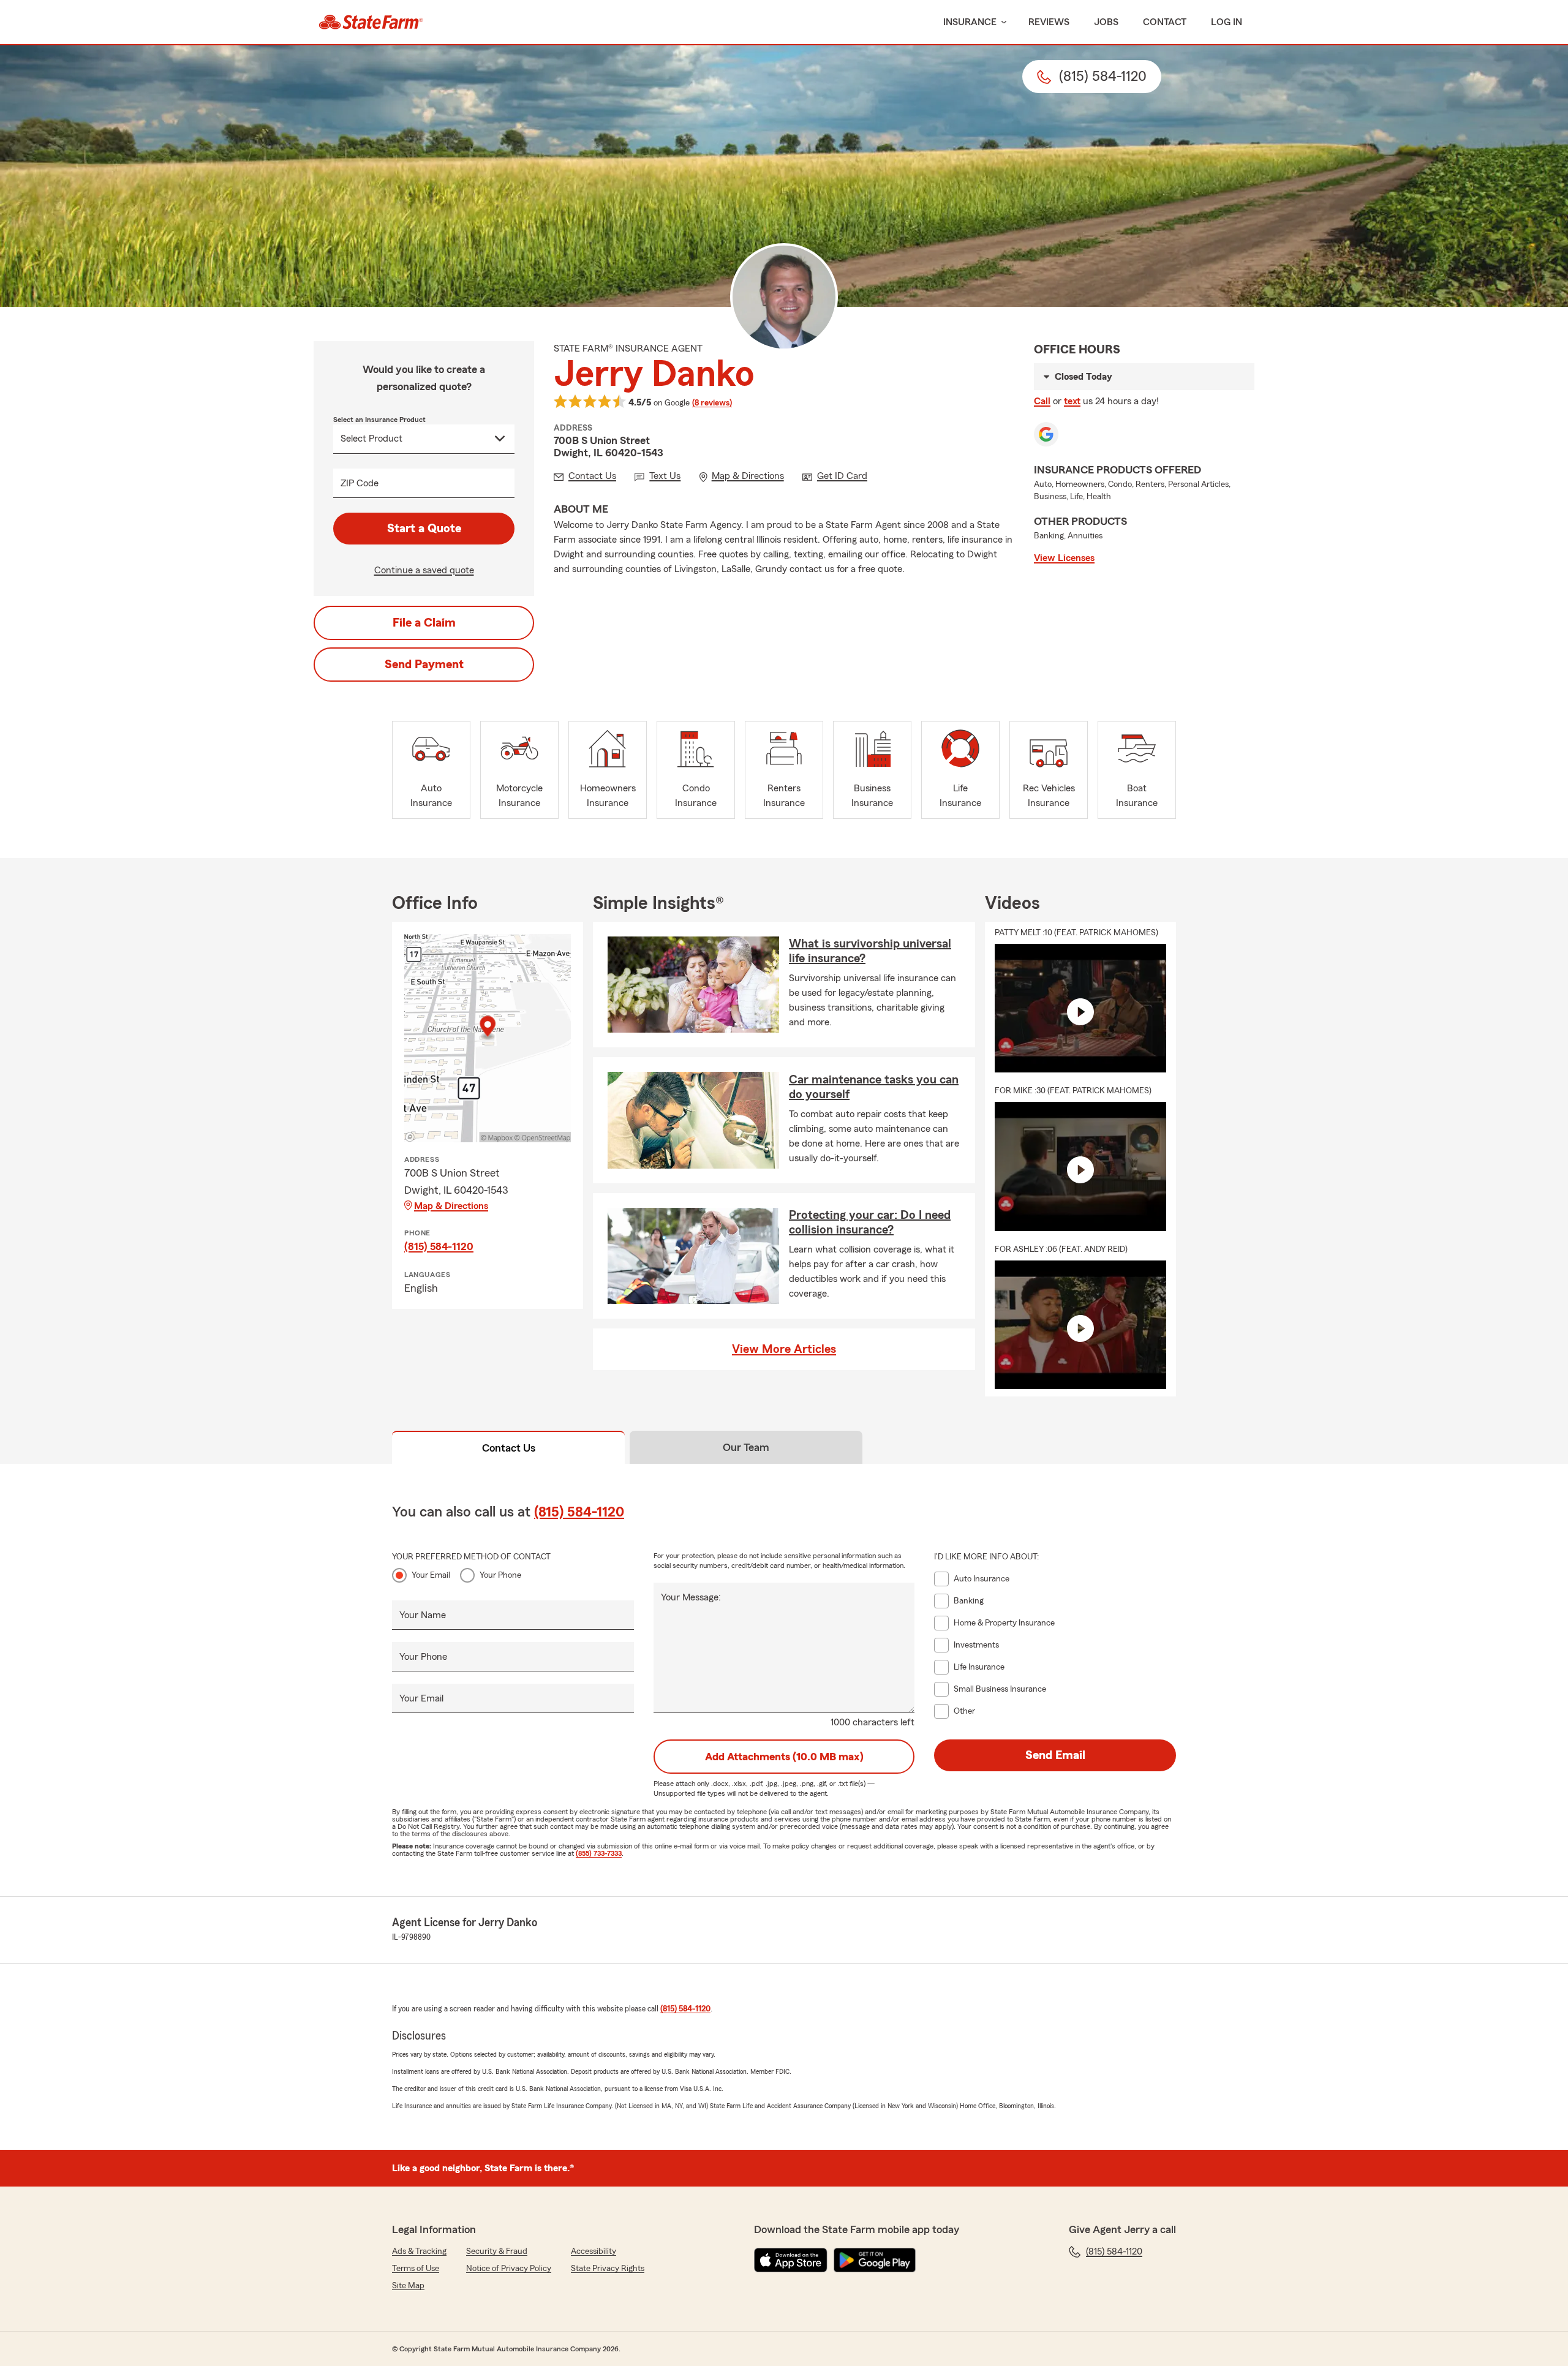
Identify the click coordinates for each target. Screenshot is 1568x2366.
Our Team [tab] (746, 1447)
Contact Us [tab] (509, 1448)
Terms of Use (416, 2269)
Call (1042, 401)
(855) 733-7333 (599, 1853)
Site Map (408, 2286)
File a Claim (424, 623)
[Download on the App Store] (791, 2260)
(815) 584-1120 (439, 1246)
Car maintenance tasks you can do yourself (874, 1087)
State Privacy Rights (608, 2269)
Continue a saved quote (424, 570)
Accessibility (594, 2251)
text (1072, 401)
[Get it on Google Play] (875, 2260)
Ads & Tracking (419, 2251)
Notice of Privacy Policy (509, 2269)
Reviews (1049, 22)
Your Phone (500, 1575)
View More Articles (784, 1349)
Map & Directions (451, 1206)
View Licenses (1064, 558)
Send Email (1055, 1755)
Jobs (1106, 22)
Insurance (970, 22)
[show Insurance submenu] (1001, 22)
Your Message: (691, 1597)
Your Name (423, 1615)
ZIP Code (360, 483)
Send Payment (424, 665)
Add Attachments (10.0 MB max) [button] (784, 1757)
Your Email (431, 1575)
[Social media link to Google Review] (1046, 434)
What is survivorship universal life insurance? (870, 951)
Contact (1165, 22)
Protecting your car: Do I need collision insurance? (870, 1223)
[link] (371, 22)
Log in (1227, 22)
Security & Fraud (497, 2251)
